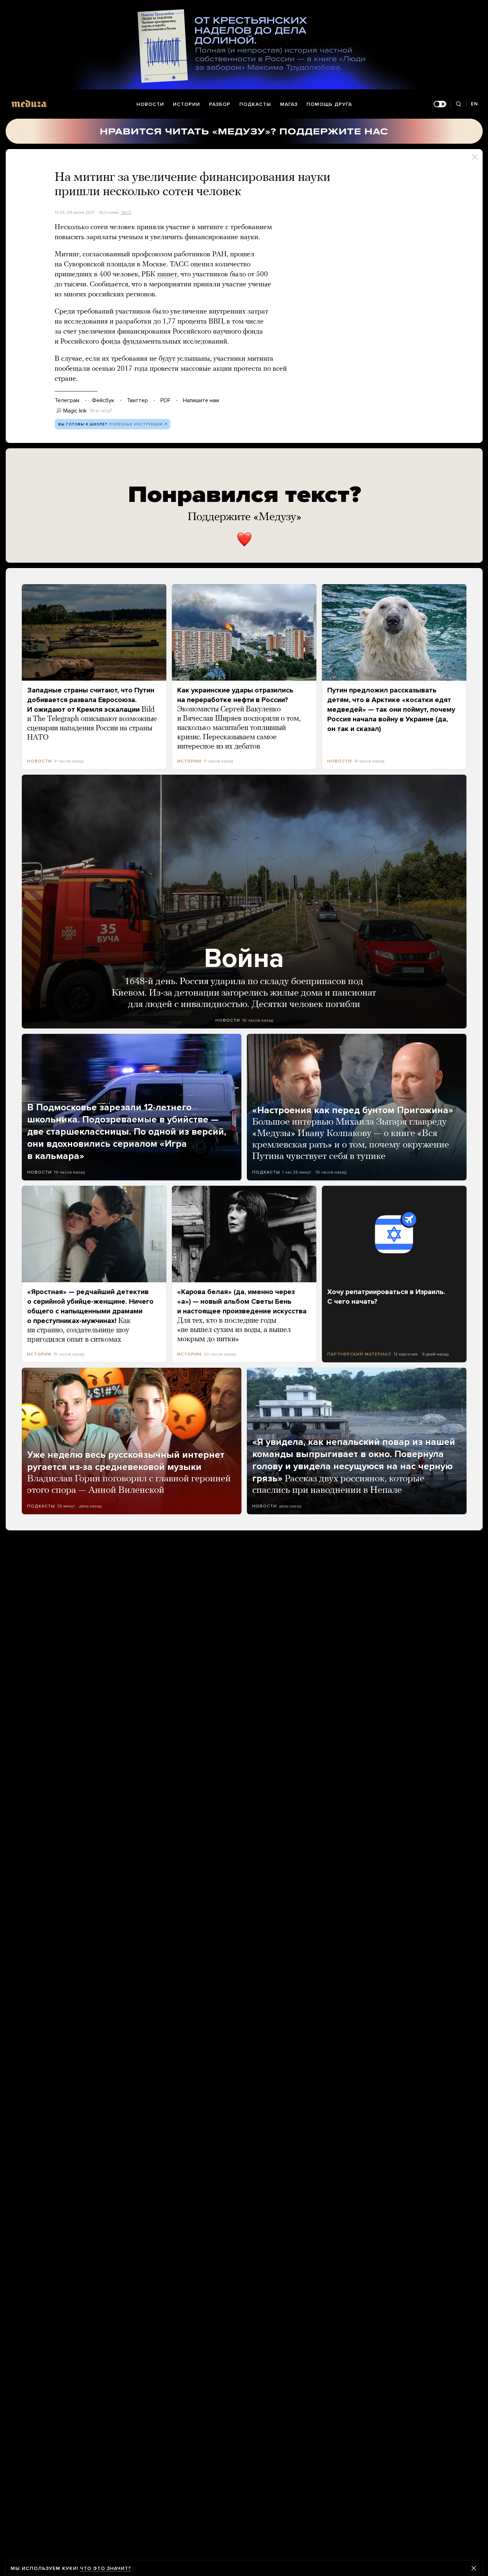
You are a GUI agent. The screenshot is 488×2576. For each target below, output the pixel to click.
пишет (167, 275)
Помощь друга (329, 104)
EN (474, 104)
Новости (150, 104)
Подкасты (255, 104)
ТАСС (126, 212)
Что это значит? (106, 2568)
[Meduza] (29, 103)
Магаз (289, 104)
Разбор (220, 104)
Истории (186, 104)
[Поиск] (459, 104)
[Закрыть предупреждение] (474, 2568)
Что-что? (101, 411)
